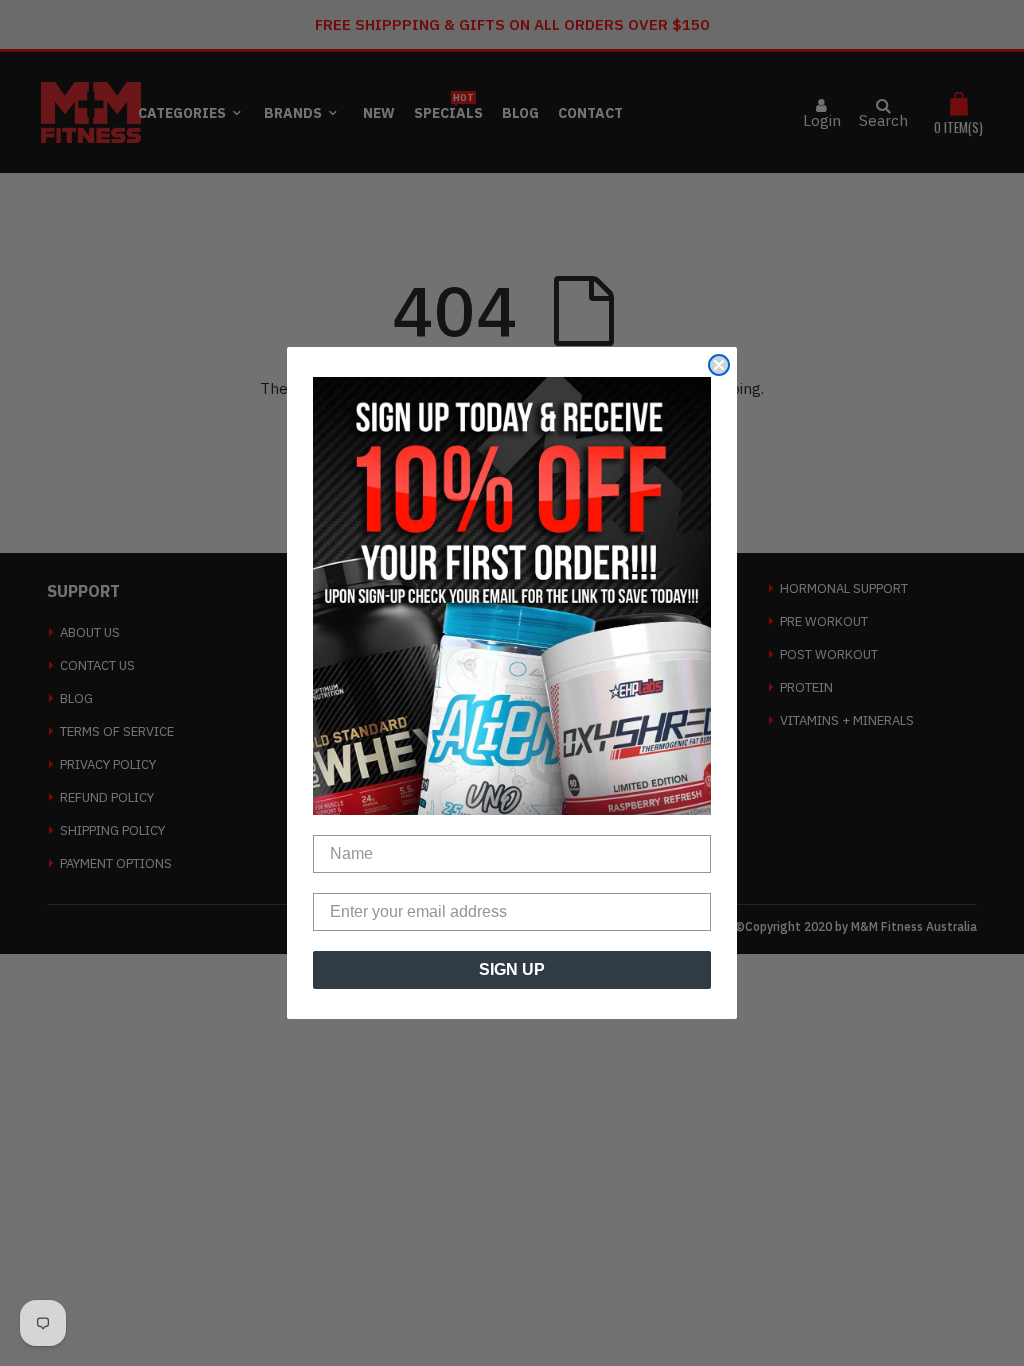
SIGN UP (512, 969)
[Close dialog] (719, 365)
